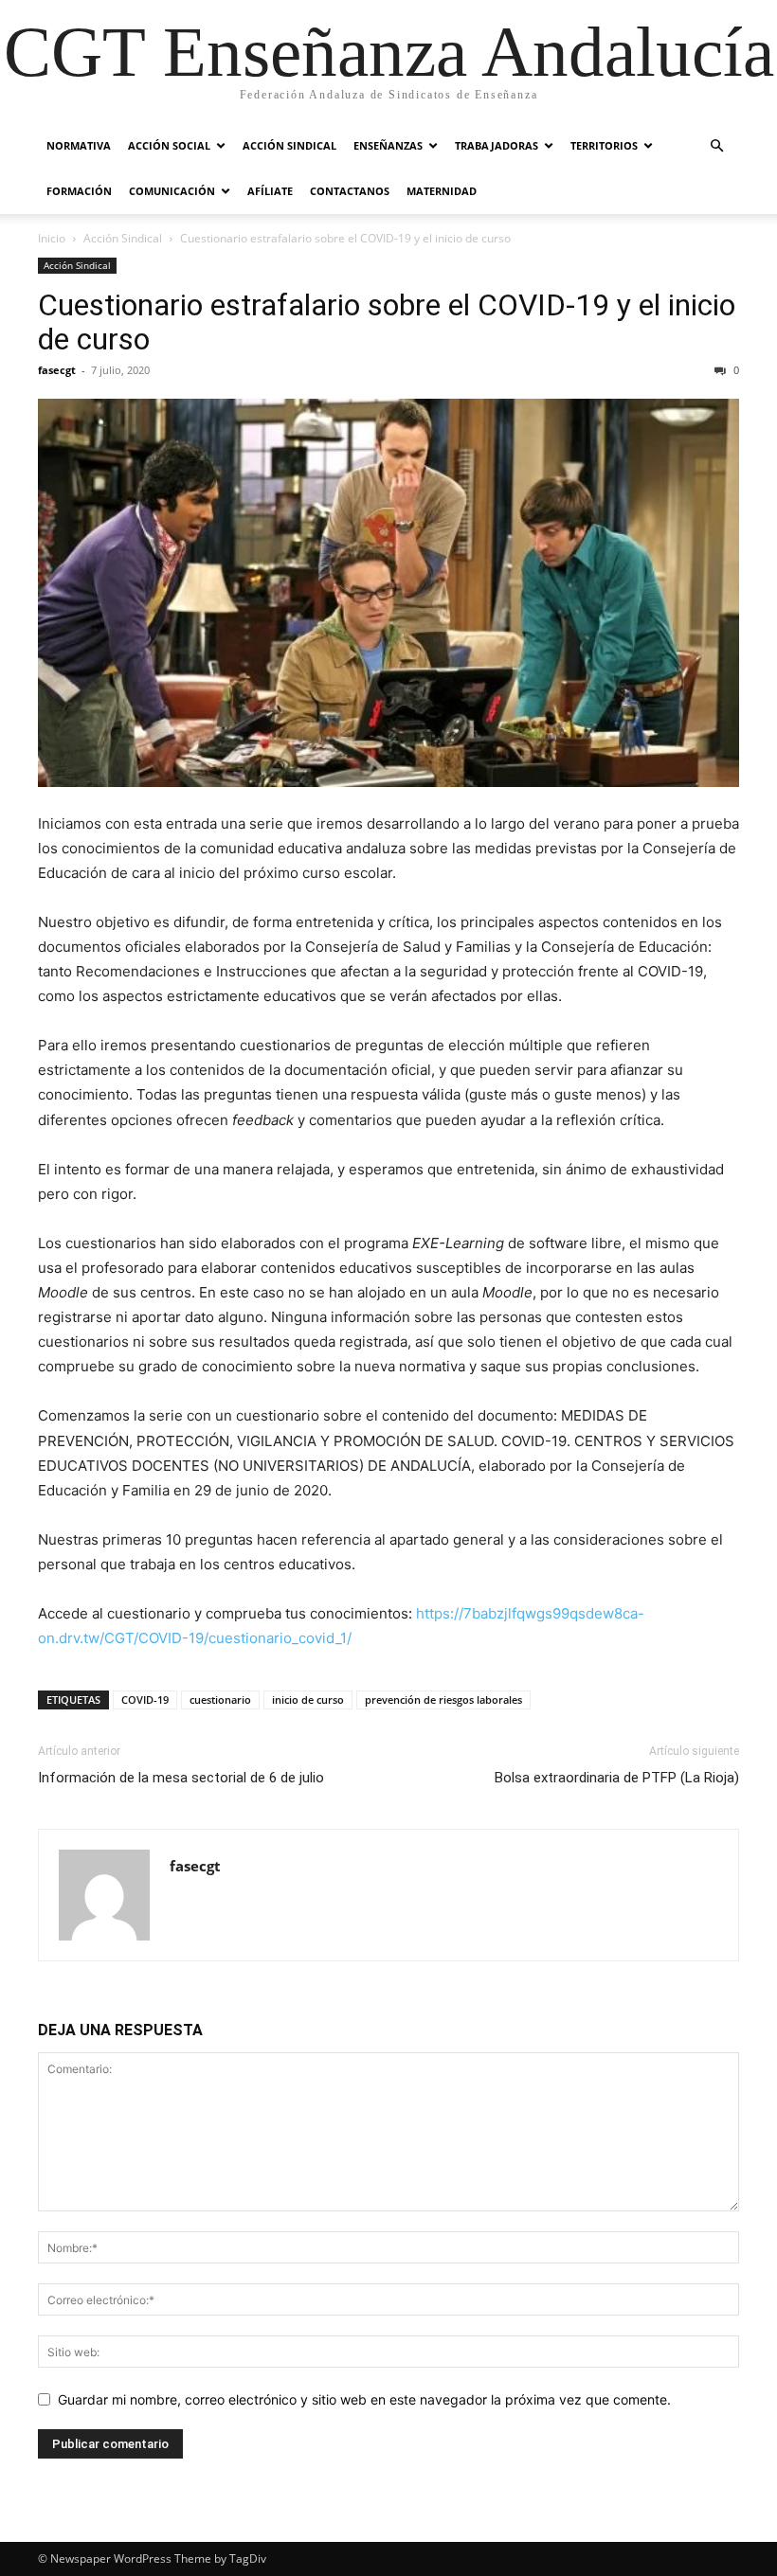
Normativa (79, 145)
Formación (79, 191)
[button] (716, 146)
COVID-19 (145, 1699)
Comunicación (172, 191)
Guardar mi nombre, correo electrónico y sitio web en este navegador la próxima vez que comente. (364, 2399)
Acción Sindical (289, 145)
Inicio (52, 238)
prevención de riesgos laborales (443, 1699)
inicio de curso (308, 1699)
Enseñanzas (388, 145)
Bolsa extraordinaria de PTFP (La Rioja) (617, 1778)
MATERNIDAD (442, 191)
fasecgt (57, 370)
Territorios (604, 145)
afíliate (270, 191)
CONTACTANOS (350, 191)
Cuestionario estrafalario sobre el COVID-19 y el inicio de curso (387, 322)
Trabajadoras (497, 145)
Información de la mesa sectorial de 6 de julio (181, 1778)
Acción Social (169, 145)
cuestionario (220, 1699)
